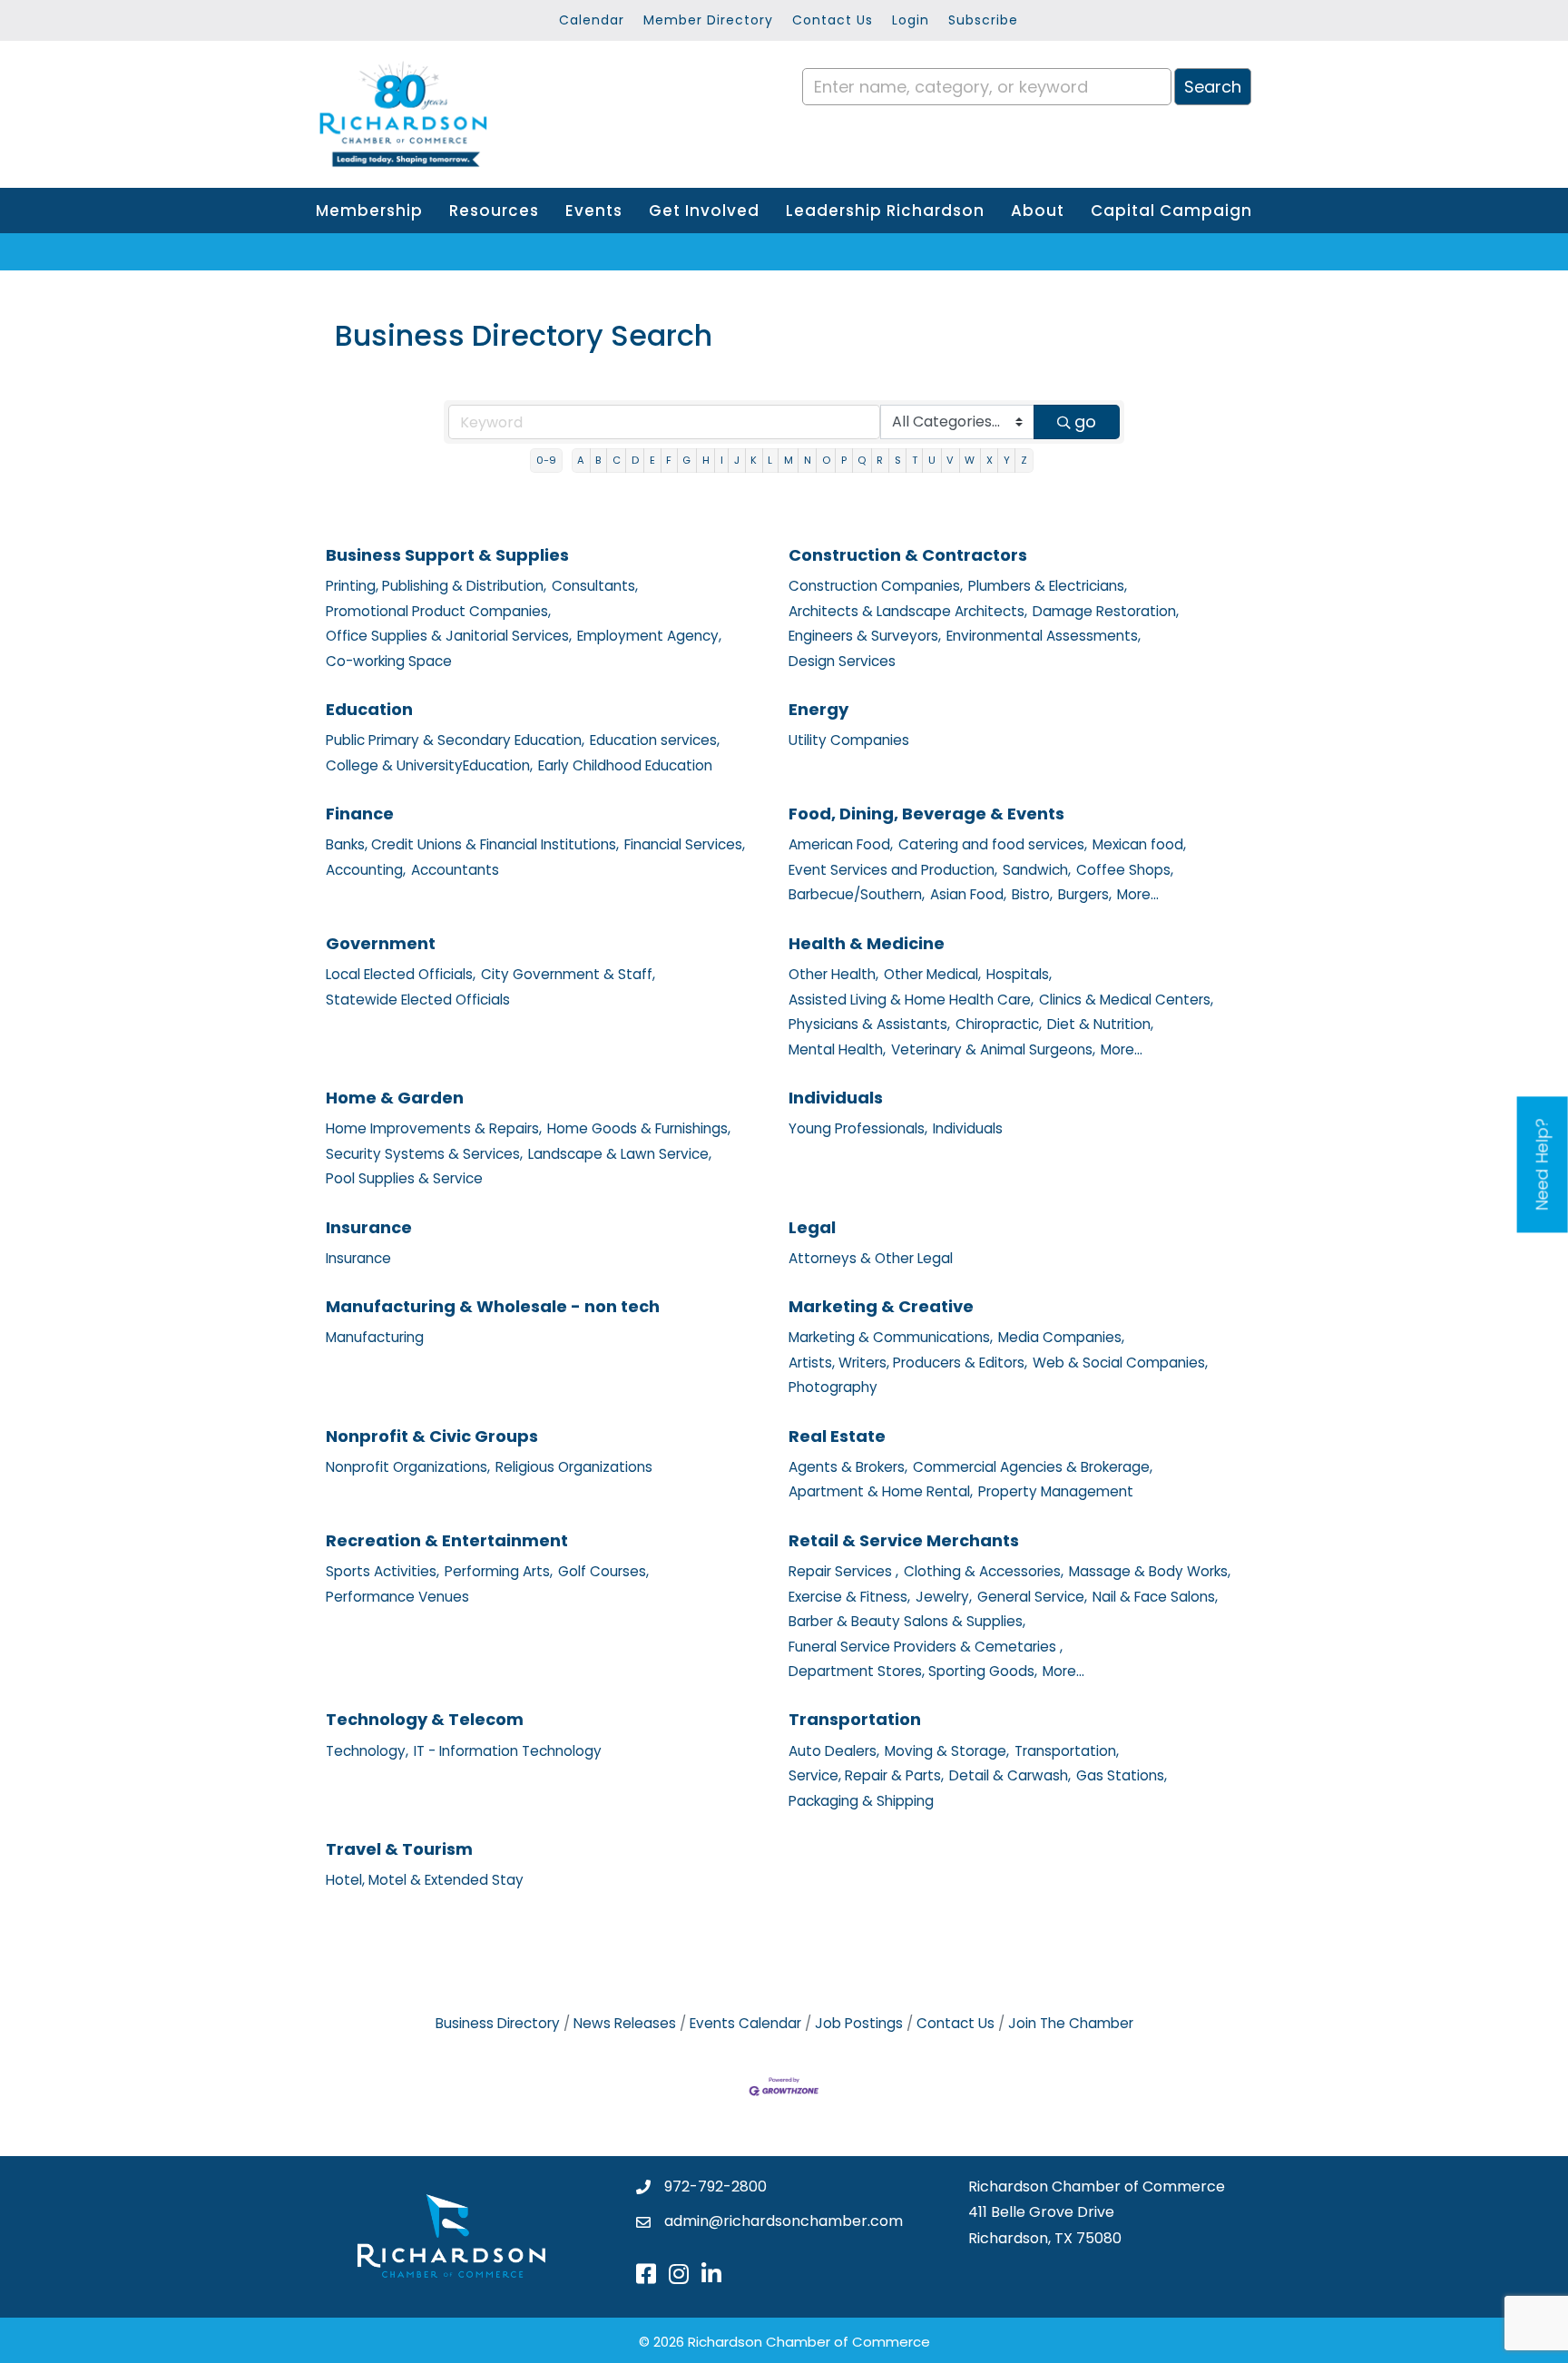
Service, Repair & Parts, (866, 1775)
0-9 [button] (546, 460)
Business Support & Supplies (447, 555)
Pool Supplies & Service (404, 1178)
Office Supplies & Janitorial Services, (449, 636)
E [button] (652, 460)
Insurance (369, 1227)
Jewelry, (944, 1597)
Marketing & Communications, (891, 1337)
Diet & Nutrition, (1100, 1024)
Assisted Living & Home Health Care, (911, 1000)
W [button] (970, 460)
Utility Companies (849, 740)
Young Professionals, (858, 1128)
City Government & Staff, (568, 974)
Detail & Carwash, (1010, 1775)
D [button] (635, 460)
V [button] (950, 460)
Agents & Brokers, (848, 1467)
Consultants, (595, 586)
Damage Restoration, (1106, 611)
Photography (833, 1387)
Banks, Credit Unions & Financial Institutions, (472, 844)
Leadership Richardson (885, 211)
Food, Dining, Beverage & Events (926, 814)
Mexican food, (1139, 844)
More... (1138, 894)
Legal (812, 1227)
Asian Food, (968, 894)
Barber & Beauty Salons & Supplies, (907, 1621)
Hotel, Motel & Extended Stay (425, 1880)
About (1038, 211)
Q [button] (862, 460)
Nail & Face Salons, (1155, 1597)
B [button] (598, 460)
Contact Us (833, 20)
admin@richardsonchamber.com (784, 2221)
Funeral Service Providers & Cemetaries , (926, 1647)
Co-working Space (389, 661)
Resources (494, 211)
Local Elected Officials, (401, 974)
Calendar (592, 20)
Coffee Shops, (1125, 870)
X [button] (990, 460)
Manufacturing (375, 1337)
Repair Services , (843, 1571)
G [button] (686, 460)
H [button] (706, 460)
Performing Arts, (499, 1571)
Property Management (1056, 1491)
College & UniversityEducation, (429, 765)
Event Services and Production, (893, 870)
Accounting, (366, 870)
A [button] (581, 460)
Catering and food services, (993, 844)
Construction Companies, (876, 586)
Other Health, (833, 974)
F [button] (669, 460)
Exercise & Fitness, (849, 1597)
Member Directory (708, 20)
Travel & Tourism (399, 1849)
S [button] (898, 460)
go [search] (1085, 422)
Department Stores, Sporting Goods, (913, 1671)
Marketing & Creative (881, 1306)
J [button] (737, 460)
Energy (818, 709)
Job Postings (859, 2023)
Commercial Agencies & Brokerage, (1033, 1467)
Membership (369, 211)
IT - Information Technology (508, 1751)
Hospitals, (1019, 974)
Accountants (455, 870)
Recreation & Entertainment (447, 1540)
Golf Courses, (603, 1571)
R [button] (880, 460)
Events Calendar (745, 2023)
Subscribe (983, 20)
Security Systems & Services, (424, 1154)
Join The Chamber (1071, 2023)
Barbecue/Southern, (857, 894)
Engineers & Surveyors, (865, 636)
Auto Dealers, (834, 1751)
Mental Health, (837, 1049)
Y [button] (1007, 460)
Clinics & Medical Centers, (1126, 1000)
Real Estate (837, 1436)
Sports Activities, (382, 1571)
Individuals (836, 1098)
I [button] (722, 460)
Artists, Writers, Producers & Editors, (908, 1363)
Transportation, (1067, 1751)
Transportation (855, 1719)
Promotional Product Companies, (438, 611)
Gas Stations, (1122, 1775)
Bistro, (1032, 894)
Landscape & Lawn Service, (620, 1154)
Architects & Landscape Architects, (908, 611)
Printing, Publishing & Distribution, (436, 586)
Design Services (842, 661)
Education (369, 709)
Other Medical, (932, 974)
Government (381, 943)
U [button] (932, 460)
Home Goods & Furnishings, (639, 1128)
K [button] (754, 460)
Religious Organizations (574, 1467)
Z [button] (1024, 460)
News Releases (625, 2023)
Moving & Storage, (947, 1751)
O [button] (826, 460)
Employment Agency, (649, 636)
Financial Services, (685, 844)
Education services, (655, 740)
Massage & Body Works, (1150, 1571)
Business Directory (498, 2023)
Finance (360, 814)
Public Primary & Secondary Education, (455, 740)
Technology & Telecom (425, 1719)
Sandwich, (1037, 870)
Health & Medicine (867, 943)
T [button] (915, 460)
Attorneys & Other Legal (871, 1258)
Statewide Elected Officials (418, 1000)
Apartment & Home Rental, (881, 1491)
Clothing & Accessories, (984, 1571)
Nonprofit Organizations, (408, 1467)
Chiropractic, (999, 1024)
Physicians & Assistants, (869, 1024)
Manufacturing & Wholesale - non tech (493, 1306)
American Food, (841, 844)
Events (594, 211)
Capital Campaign (1171, 211)
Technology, (367, 1751)
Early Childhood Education (625, 765)
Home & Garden (395, 1098)
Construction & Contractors (908, 555)
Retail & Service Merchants (904, 1540)
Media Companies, (1061, 1337)
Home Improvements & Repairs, (434, 1128)
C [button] (617, 460)
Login (911, 20)
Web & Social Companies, (1120, 1363)
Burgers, (1085, 894)
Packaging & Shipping (861, 1801)
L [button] (770, 460)
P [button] (844, 460)
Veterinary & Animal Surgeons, (993, 1049)
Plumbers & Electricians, (1048, 586)
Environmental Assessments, (1044, 636)
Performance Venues (397, 1597)
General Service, (1032, 1597)
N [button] (808, 460)
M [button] (789, 460)
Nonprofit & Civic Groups (432, 1436)
